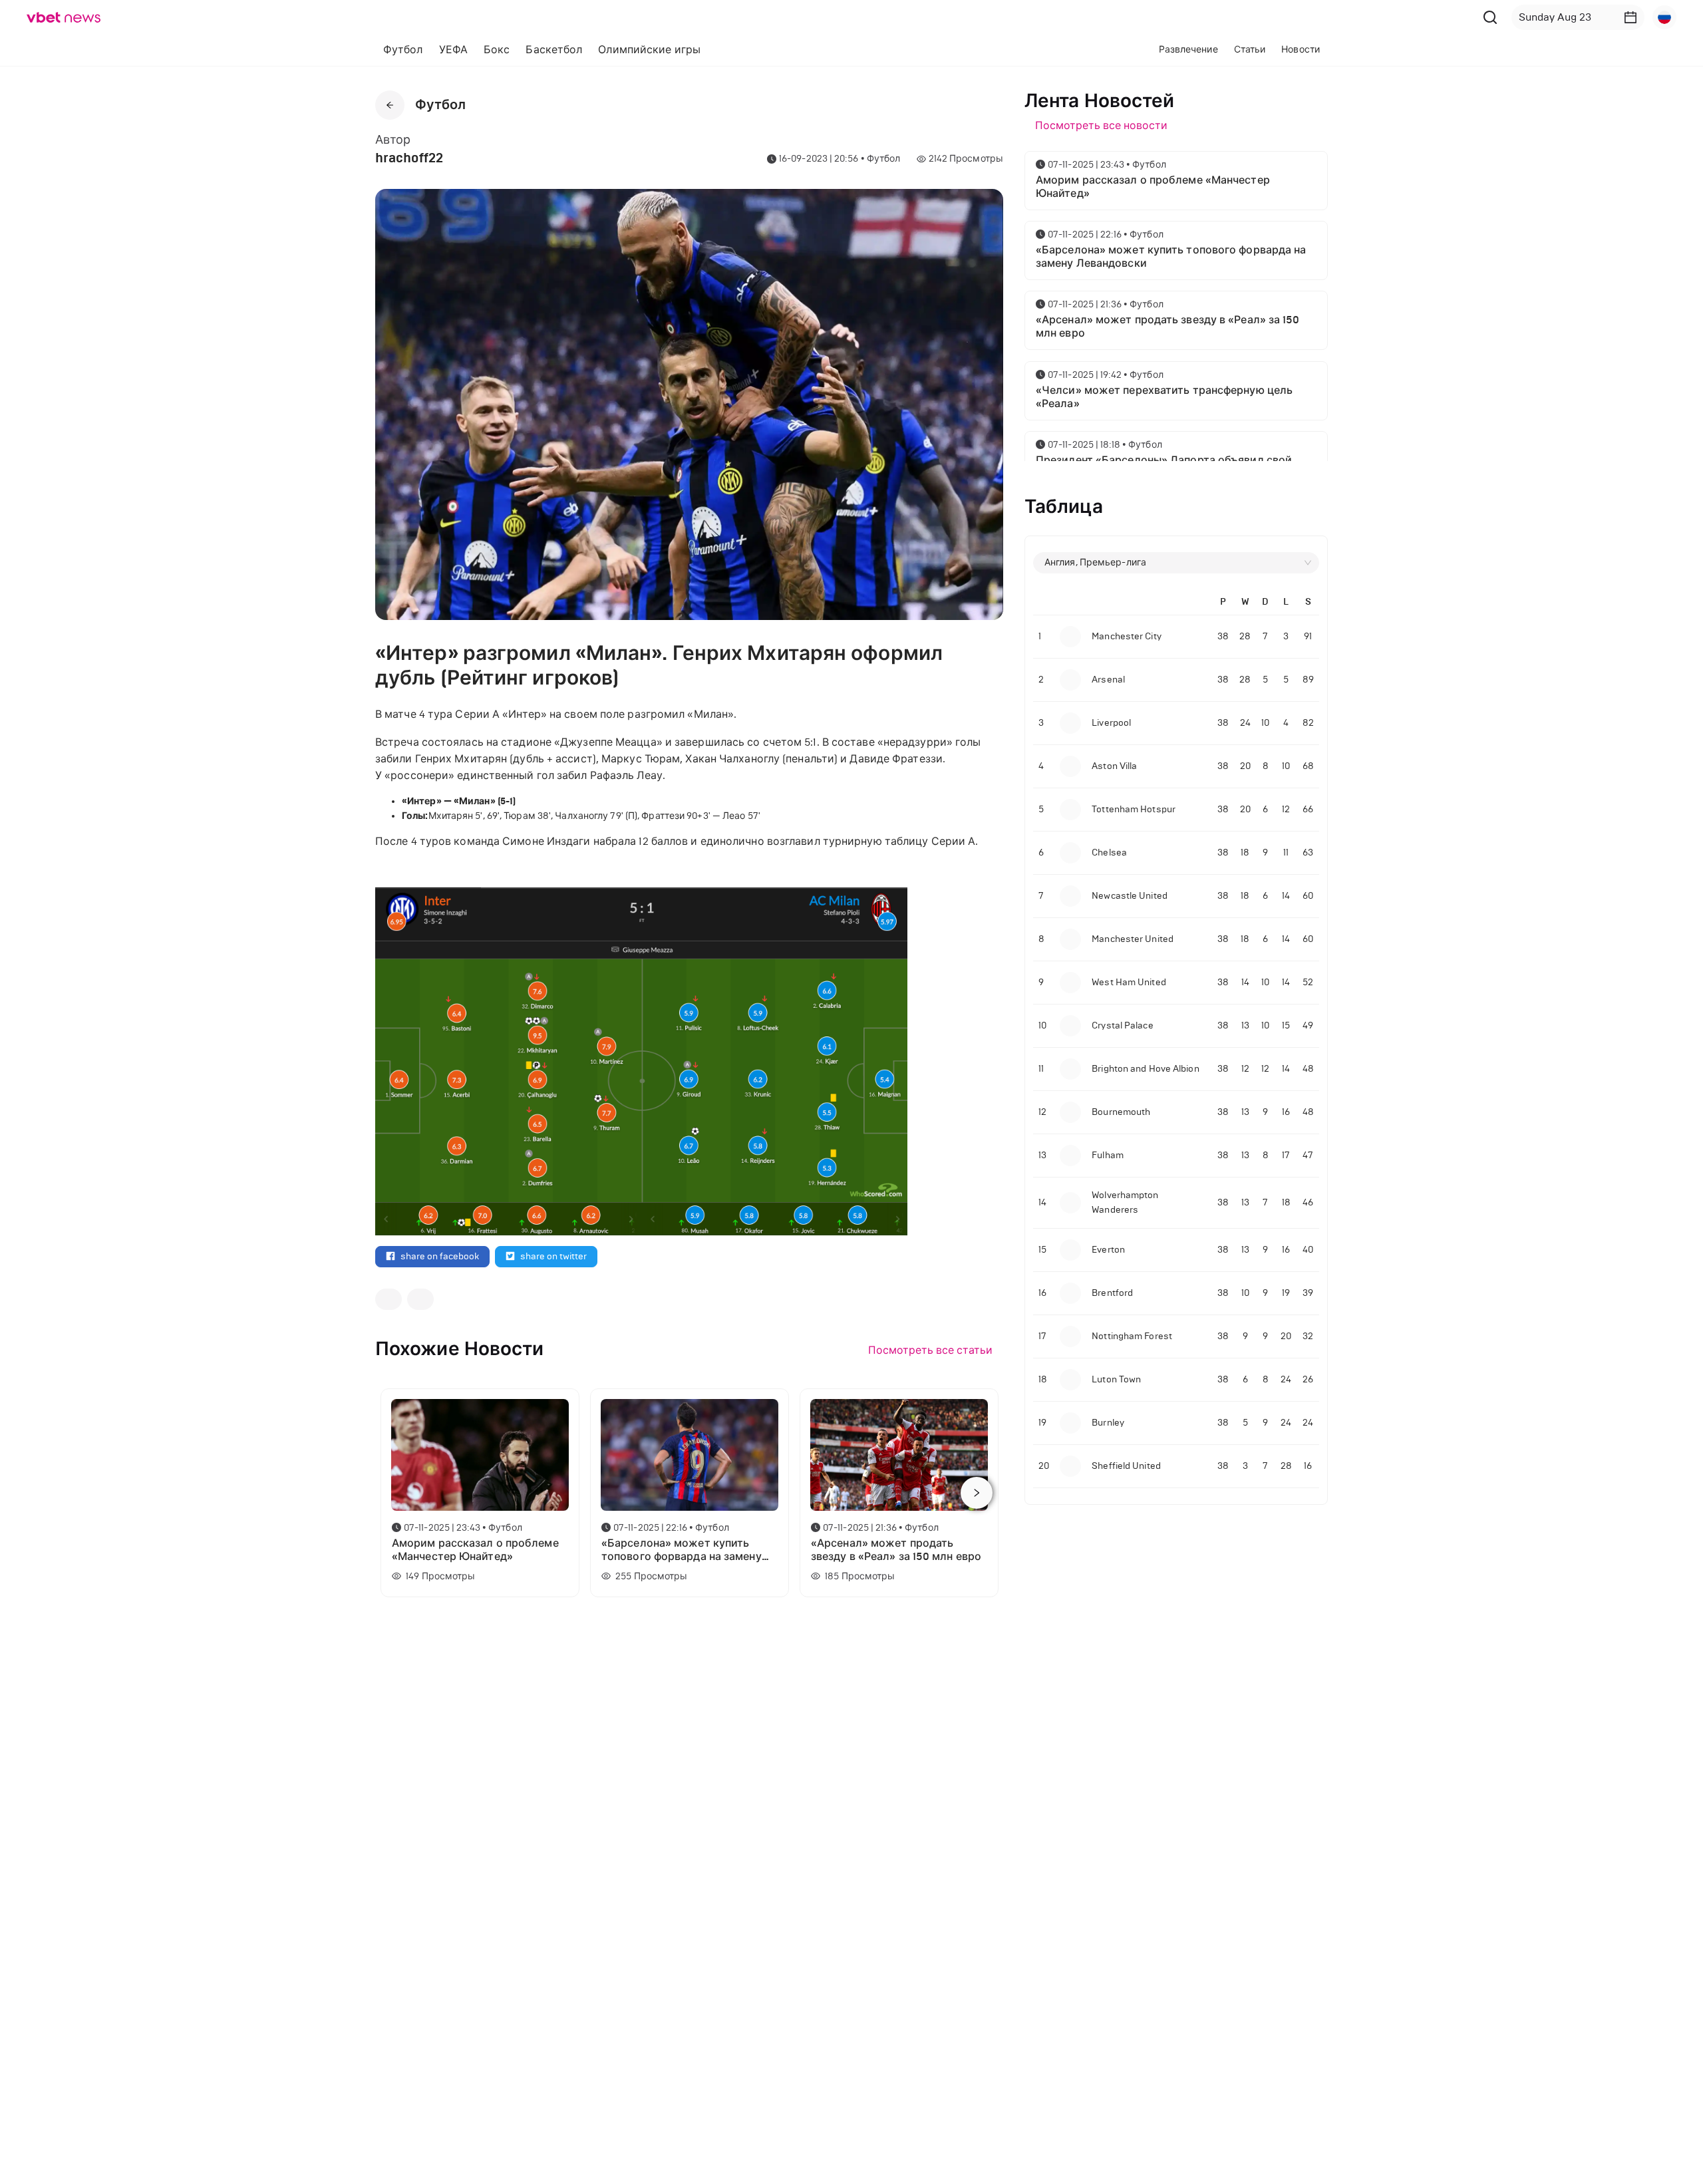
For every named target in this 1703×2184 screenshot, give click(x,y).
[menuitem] (403, 50)
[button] (1630, 17)
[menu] (660, 50)
